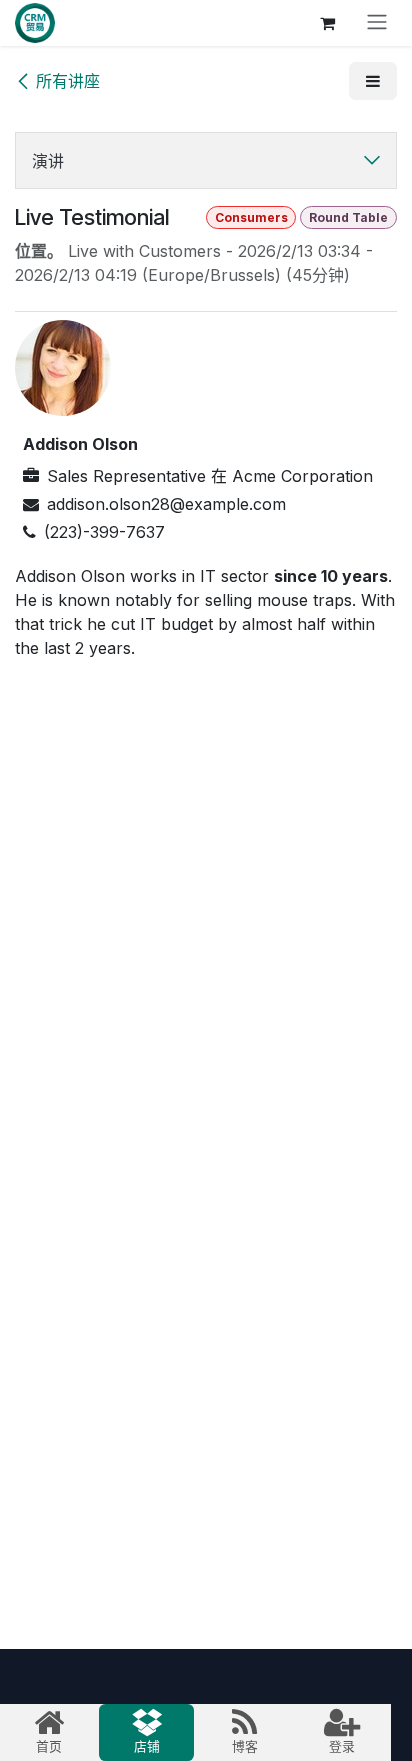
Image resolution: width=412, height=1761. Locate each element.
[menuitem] (49, 1732)
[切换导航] (377, 23)
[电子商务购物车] (327, 23)
